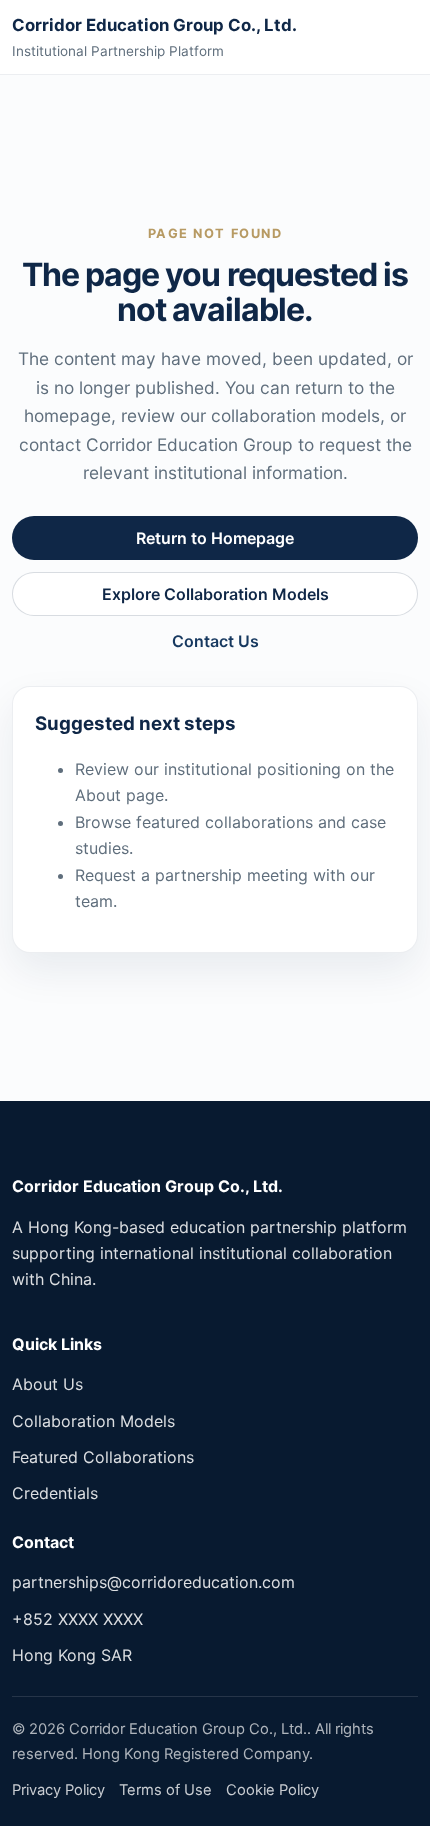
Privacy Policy (58, 1790)
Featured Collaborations (103, 1457)
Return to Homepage (215, 538)
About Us (47, 1384)
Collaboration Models (93, 1421)
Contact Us (215, 641)
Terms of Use (165, 1790)
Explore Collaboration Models (215, 594)
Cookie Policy (272, 1790)
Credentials (55, 1493)
